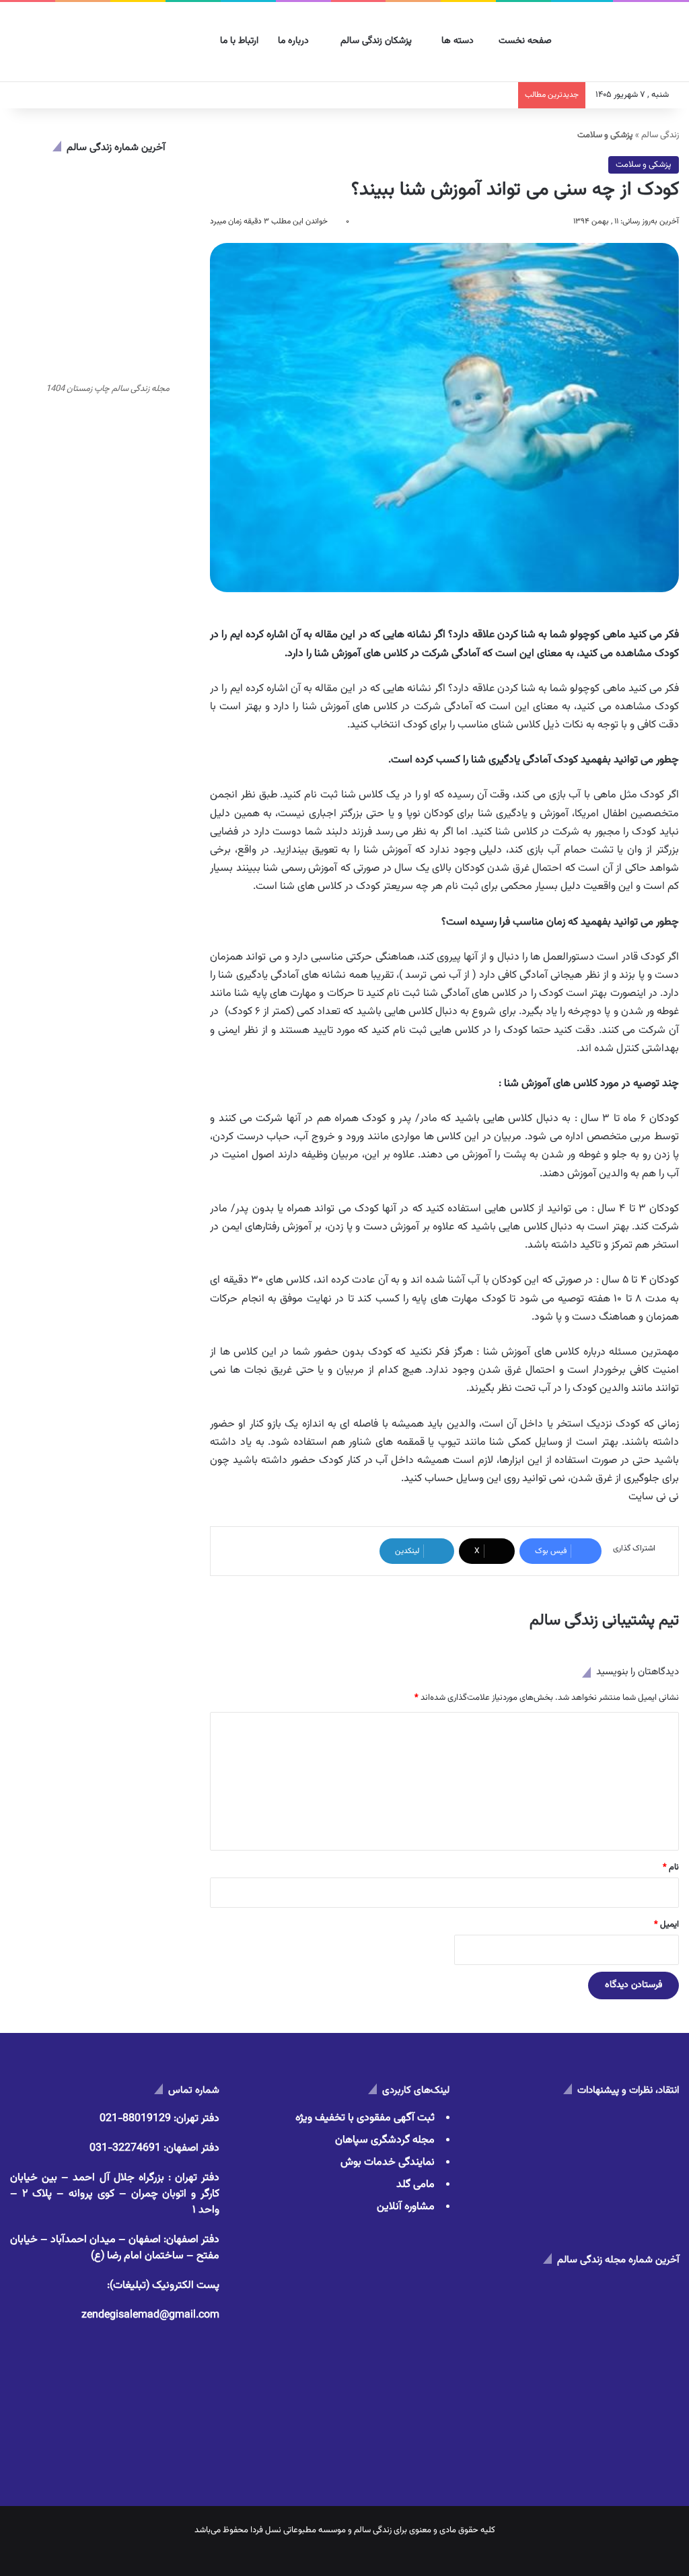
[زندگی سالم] (629, 42)
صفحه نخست (527, 41)
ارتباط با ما (241, 41)
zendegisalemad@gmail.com (150, 2315)
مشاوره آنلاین (406, 2207)
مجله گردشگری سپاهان (385, 2140)
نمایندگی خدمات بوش (388, 2162)
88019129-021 (135, 2119)
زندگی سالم (660, 135)
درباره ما (295, 41)
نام (671, 1867)
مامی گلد (415, 2185)
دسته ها (459, 41)
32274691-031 (125, 2148)
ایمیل (666, 1925)
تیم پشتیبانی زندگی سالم (604, 1620)
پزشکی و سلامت (644, 165)
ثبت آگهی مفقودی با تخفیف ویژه (365, 2118)
